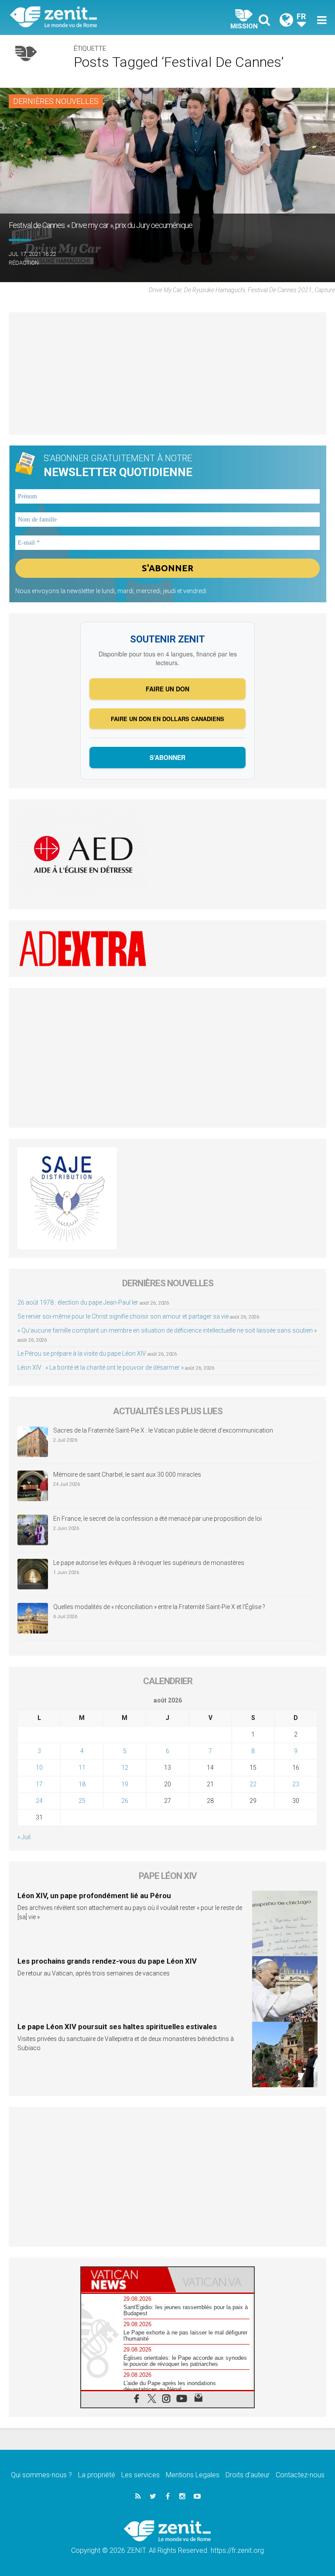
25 (82, 1801)
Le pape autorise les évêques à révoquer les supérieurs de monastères (149, 1563)
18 (82, 1784)
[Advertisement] (167, 373)
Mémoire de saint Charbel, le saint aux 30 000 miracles (127, 1474)
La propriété (97, 2475)
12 (125, 1768)
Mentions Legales (193, 2475)
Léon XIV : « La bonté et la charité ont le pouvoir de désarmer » (101, 1367)
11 (82, 1768)
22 (253, 1784)
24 (39, 1801)
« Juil (24, 1837)
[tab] (124, 2280)
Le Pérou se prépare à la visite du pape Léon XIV (82, 1354)
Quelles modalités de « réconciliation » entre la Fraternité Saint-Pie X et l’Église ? (159, 1607)
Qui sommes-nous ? (41, 2475)
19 (125, 1784)
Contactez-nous (300, 2475)
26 (125, 1801)
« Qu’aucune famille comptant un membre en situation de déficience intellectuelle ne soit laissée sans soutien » (167, 1330)
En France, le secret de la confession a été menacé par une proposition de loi (157, 1519)
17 (39, 1784)
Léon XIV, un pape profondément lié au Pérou (94, 1896)
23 (296, 1784)
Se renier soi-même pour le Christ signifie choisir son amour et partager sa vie (123, 1316)
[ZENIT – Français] (94, 18)
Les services (140, 2475)
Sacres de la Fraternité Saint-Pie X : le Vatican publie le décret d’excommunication (163, 1430)
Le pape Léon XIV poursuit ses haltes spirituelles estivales (117, 2027)
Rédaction (24, 263)
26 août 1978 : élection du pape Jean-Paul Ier (78, 1302)
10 (39, 1768)
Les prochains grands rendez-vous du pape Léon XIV (107, 1961)
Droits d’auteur (248, 2475)
